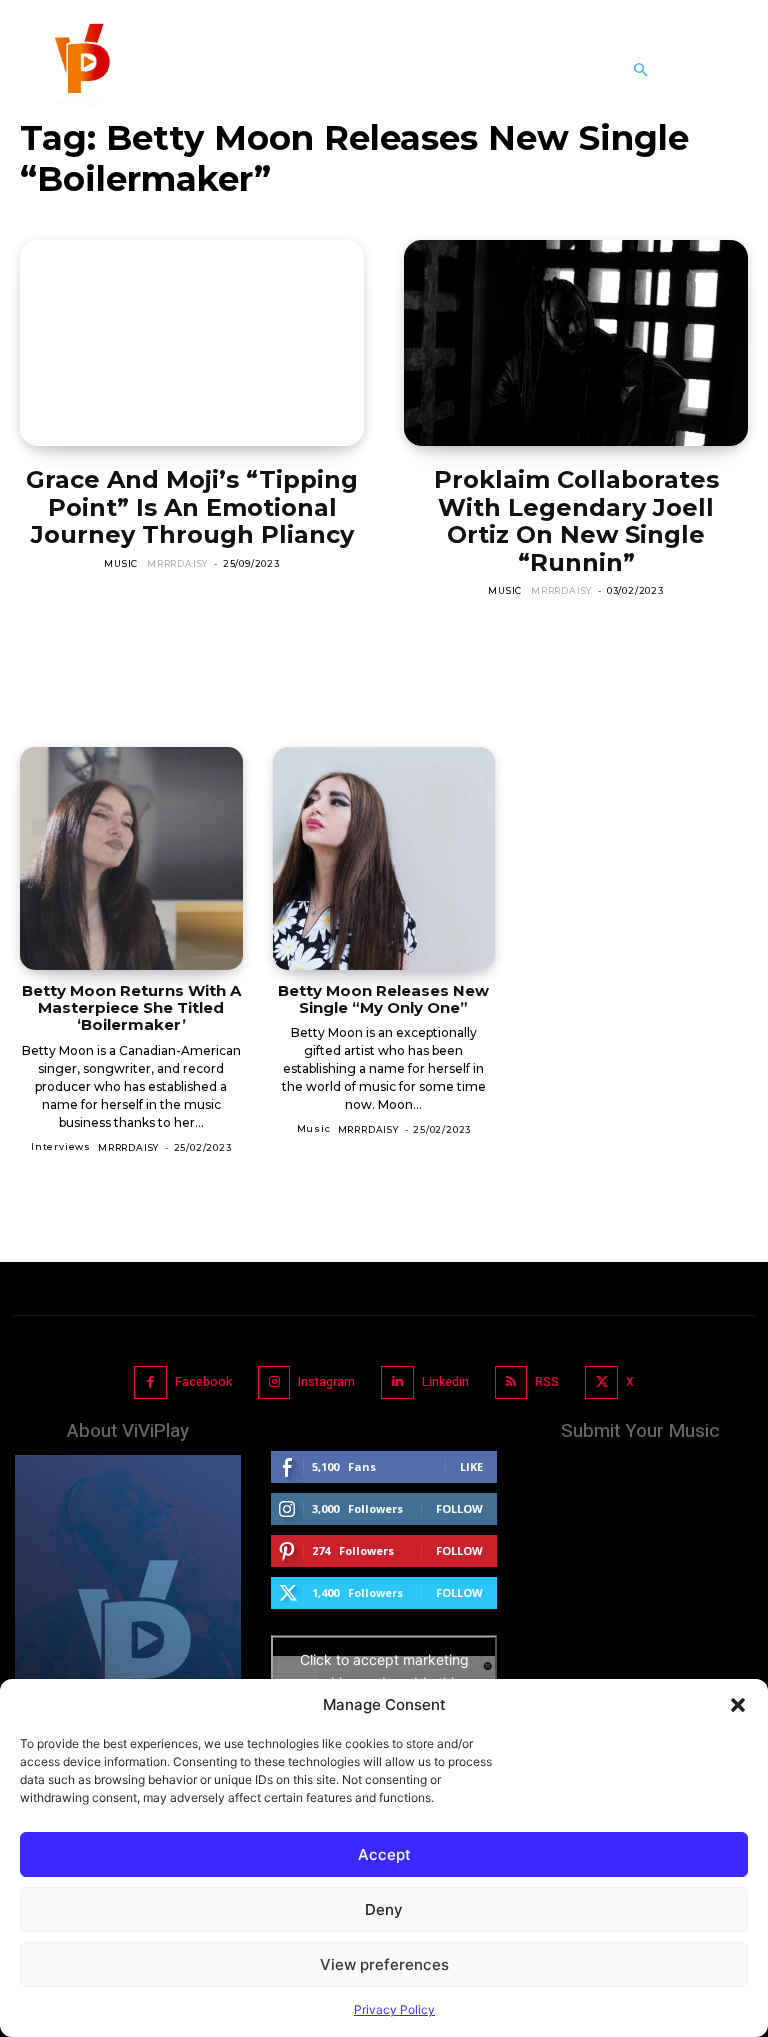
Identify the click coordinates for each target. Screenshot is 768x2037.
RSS (547, 1382)
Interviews (61, 1146)
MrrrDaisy (177, 563)
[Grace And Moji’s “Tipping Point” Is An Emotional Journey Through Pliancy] (192, 343)
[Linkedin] (397, 1382)
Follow (459, 1508)
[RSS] (511, 1382)
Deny (384, 1909)
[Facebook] (150, 1382)
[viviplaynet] (80, 70)
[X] (601, 1382)
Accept (384, 1854)
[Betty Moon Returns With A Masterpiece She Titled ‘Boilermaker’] (131, 858)
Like (471, 1466)
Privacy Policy (394, 2009)
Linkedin (445, 1382)
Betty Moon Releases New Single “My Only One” (383, 999)
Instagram (326, 1382)
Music (121, 563)
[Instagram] (274, 1382)
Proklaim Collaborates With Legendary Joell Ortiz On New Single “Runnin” (576, 521)
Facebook (203, 1382)
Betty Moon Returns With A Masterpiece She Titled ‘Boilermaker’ (131, 1008)
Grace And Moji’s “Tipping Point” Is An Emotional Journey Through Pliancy (192, 507)
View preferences (384, 1964)
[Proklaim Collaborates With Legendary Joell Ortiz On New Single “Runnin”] (576, 343)
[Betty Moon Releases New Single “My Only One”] (384, 858)
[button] (738, 1705)
